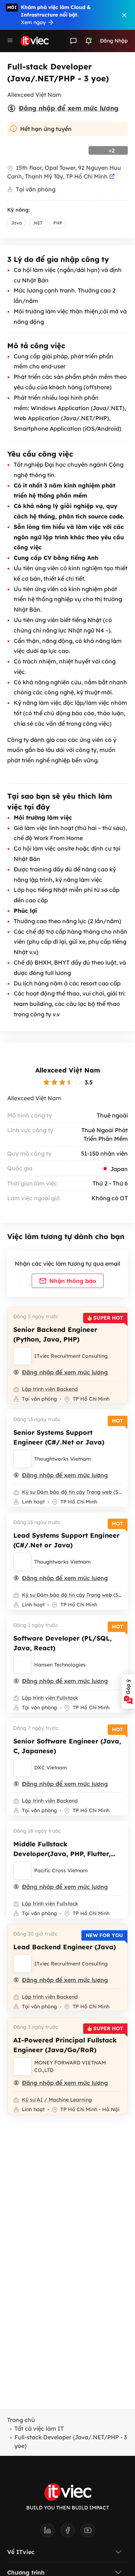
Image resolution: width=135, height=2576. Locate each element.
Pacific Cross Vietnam (61, 1870)
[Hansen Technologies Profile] (22, 1665)
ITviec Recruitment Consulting (71, 1356)
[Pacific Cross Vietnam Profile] (22, 1870)
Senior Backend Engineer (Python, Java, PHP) (55, 1334)
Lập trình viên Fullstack (50, 1698)
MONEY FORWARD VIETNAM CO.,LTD (70, 2066)
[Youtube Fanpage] (88, 2532)
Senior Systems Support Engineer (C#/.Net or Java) (59, 1437)
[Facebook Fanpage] (71, 2532)
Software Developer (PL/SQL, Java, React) (62, 1643)
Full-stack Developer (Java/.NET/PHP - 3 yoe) (71, 2441)
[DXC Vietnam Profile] (22, 1768)
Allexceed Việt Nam (68, 1070)
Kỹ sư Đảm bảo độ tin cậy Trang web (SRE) (72, 1492)
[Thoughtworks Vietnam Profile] (22, 1459)
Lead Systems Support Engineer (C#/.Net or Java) (66, 1540)
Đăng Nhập (114, 41)
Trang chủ (21, 2420)
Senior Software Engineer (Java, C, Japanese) (67, 1746)
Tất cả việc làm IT (39, 2428)
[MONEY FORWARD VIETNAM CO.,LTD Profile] (22, 2067)
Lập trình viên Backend (50, 1389)
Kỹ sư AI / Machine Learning (57, 2100)
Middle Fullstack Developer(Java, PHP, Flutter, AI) (62, 1854)
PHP (58, 223)
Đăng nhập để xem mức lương (69, 108)
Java (17, 223)
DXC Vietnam (51, 1768)
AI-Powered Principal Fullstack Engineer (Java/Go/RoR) (65, 2045)
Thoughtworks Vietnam (62, 1459)
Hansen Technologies (60, 1665)
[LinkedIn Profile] (50, 2532)
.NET (38, 223)
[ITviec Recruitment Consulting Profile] (22, 1356)
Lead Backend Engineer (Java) (65, 1947)
